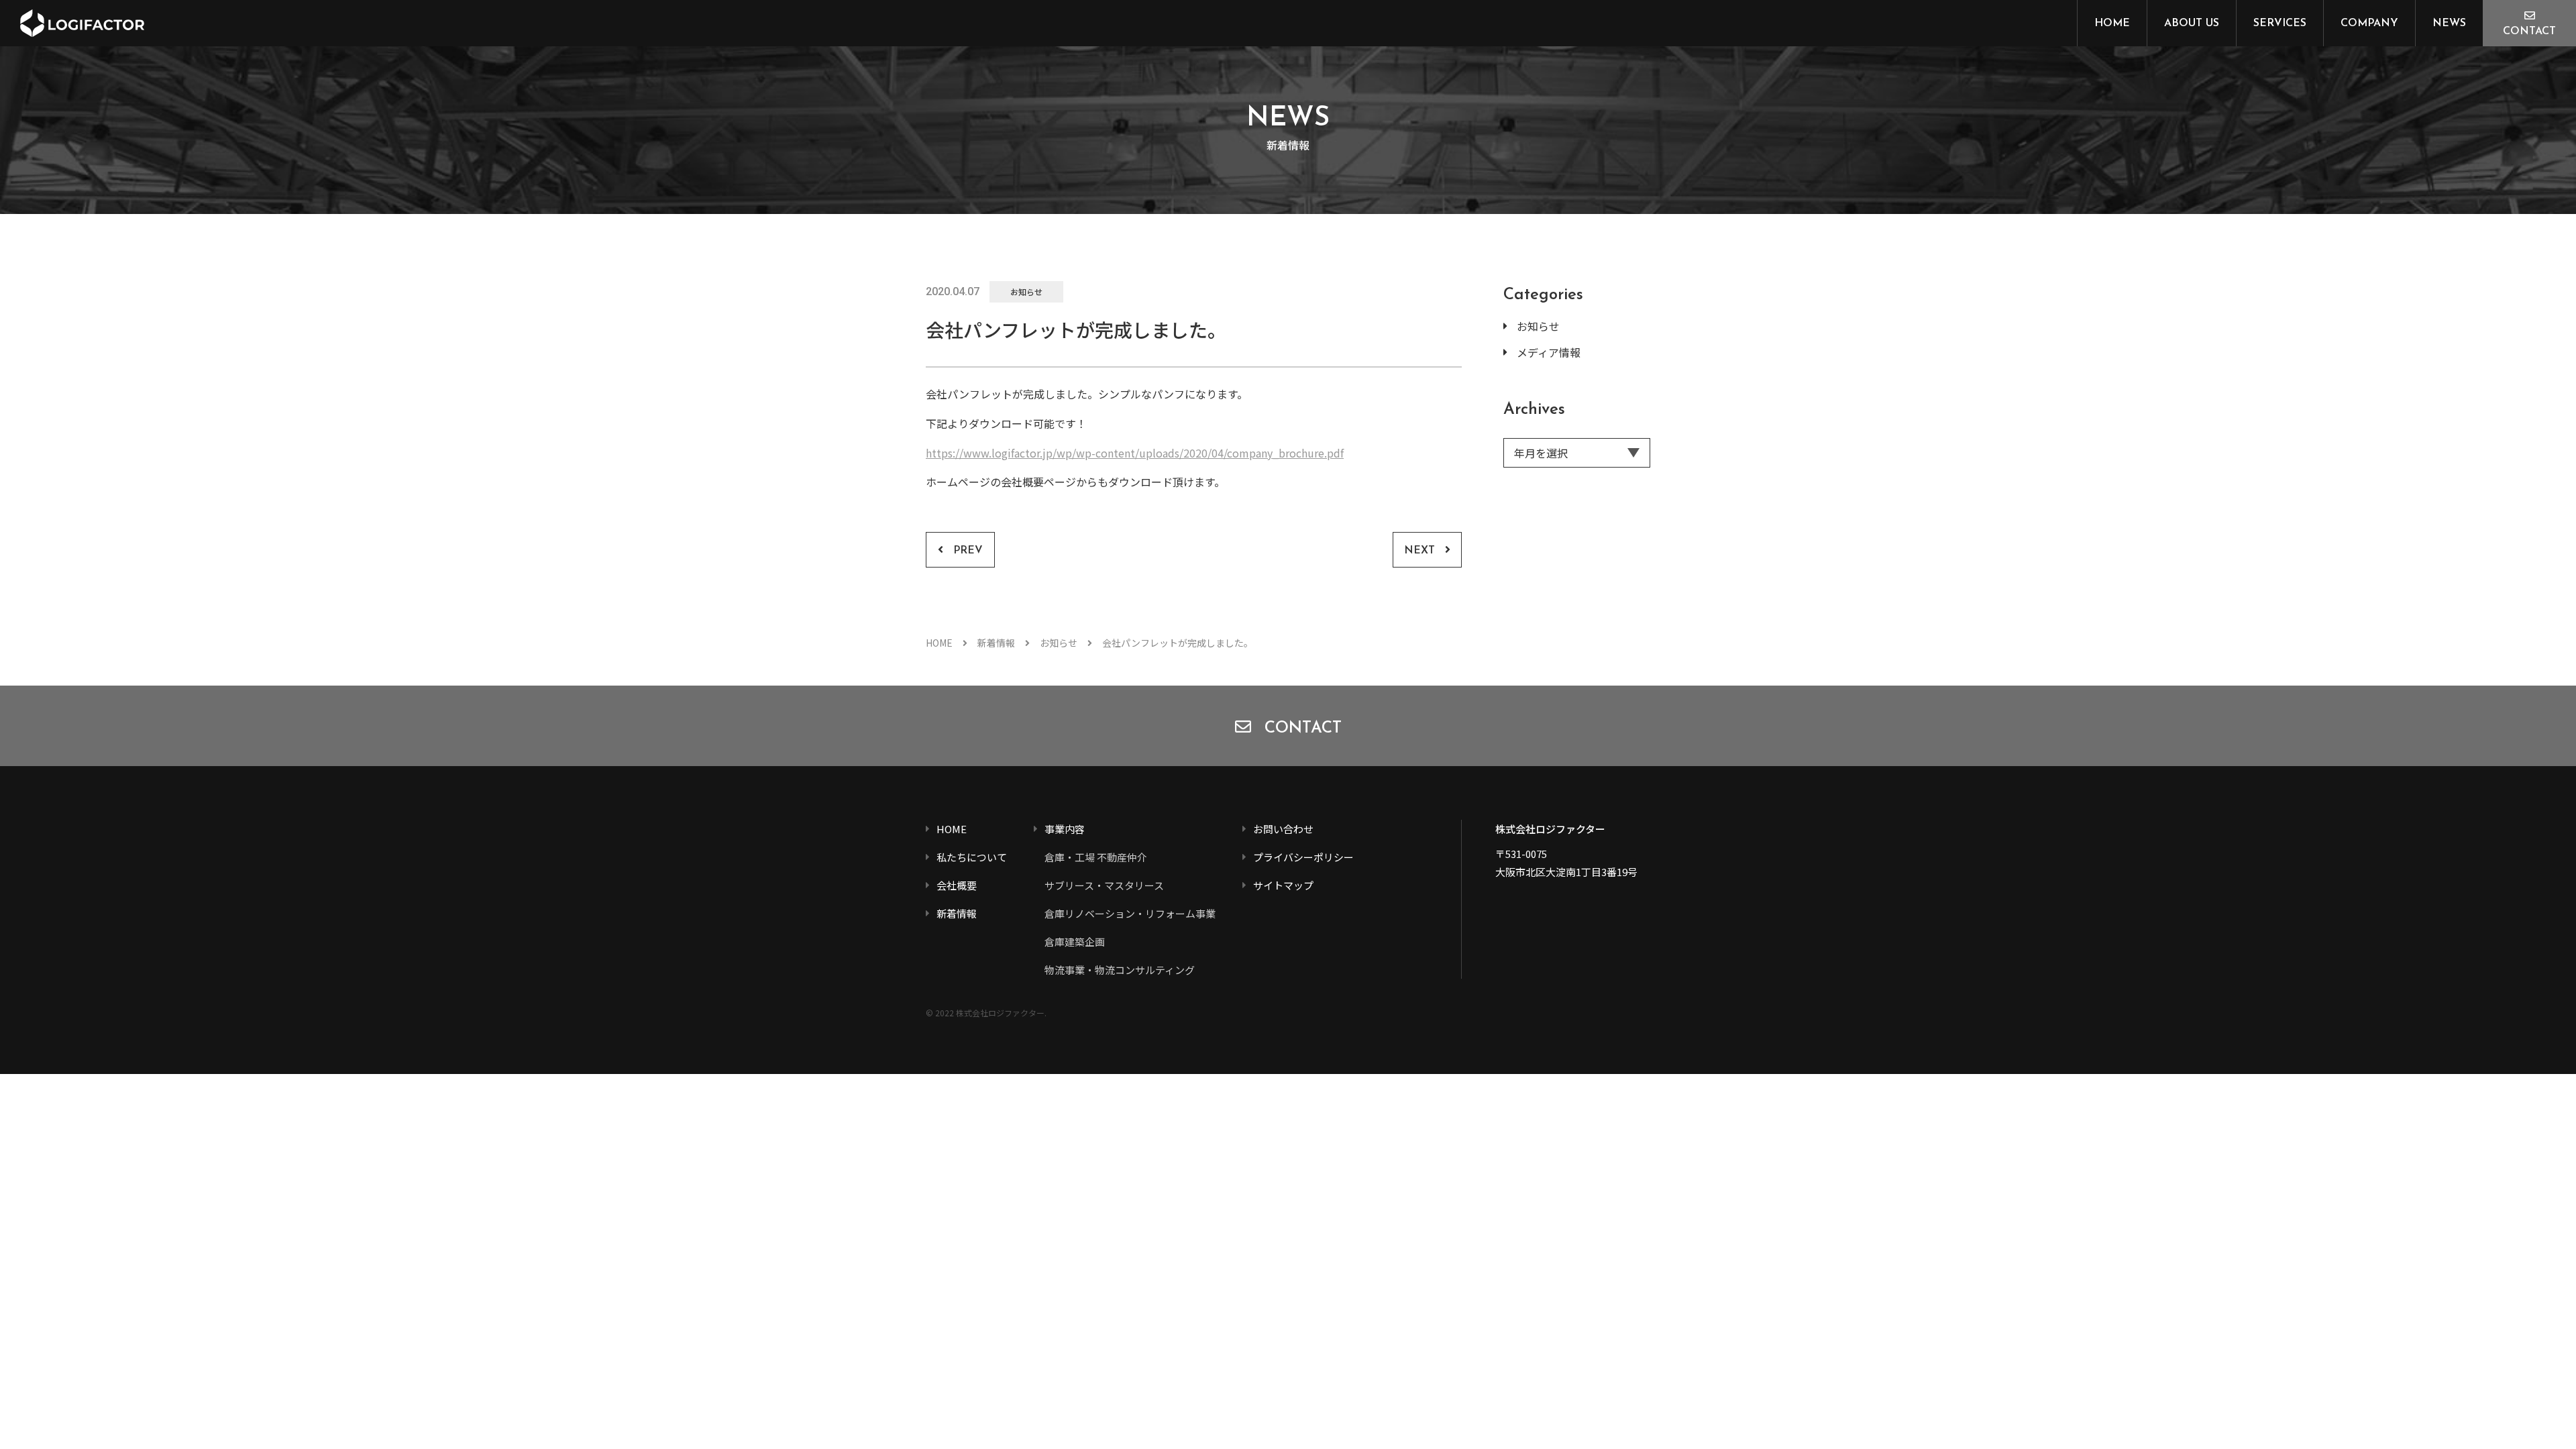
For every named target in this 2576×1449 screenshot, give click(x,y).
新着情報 (996, 643)
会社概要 (957, 885)
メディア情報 (1549, 352)
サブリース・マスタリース (1104, 885)
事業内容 (1065, 829)
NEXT (1419, 551)
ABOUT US (2192, 23)
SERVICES (2280, 23)
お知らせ (1026, 291)
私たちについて (972, 857)
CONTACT (2529, 32)
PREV (968, 551)
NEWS (2449, 23)
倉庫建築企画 (1075, 942)
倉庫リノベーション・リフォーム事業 (1130, 913)
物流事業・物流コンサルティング (1120, 970)
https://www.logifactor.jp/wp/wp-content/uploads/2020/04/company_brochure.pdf (1135, 453)
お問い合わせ (1283, 829)
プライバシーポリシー (1303, 857)
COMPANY (2369, 23)
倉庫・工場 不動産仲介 (1096, 857)
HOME (2112, 23)
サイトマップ (1283, 885)
